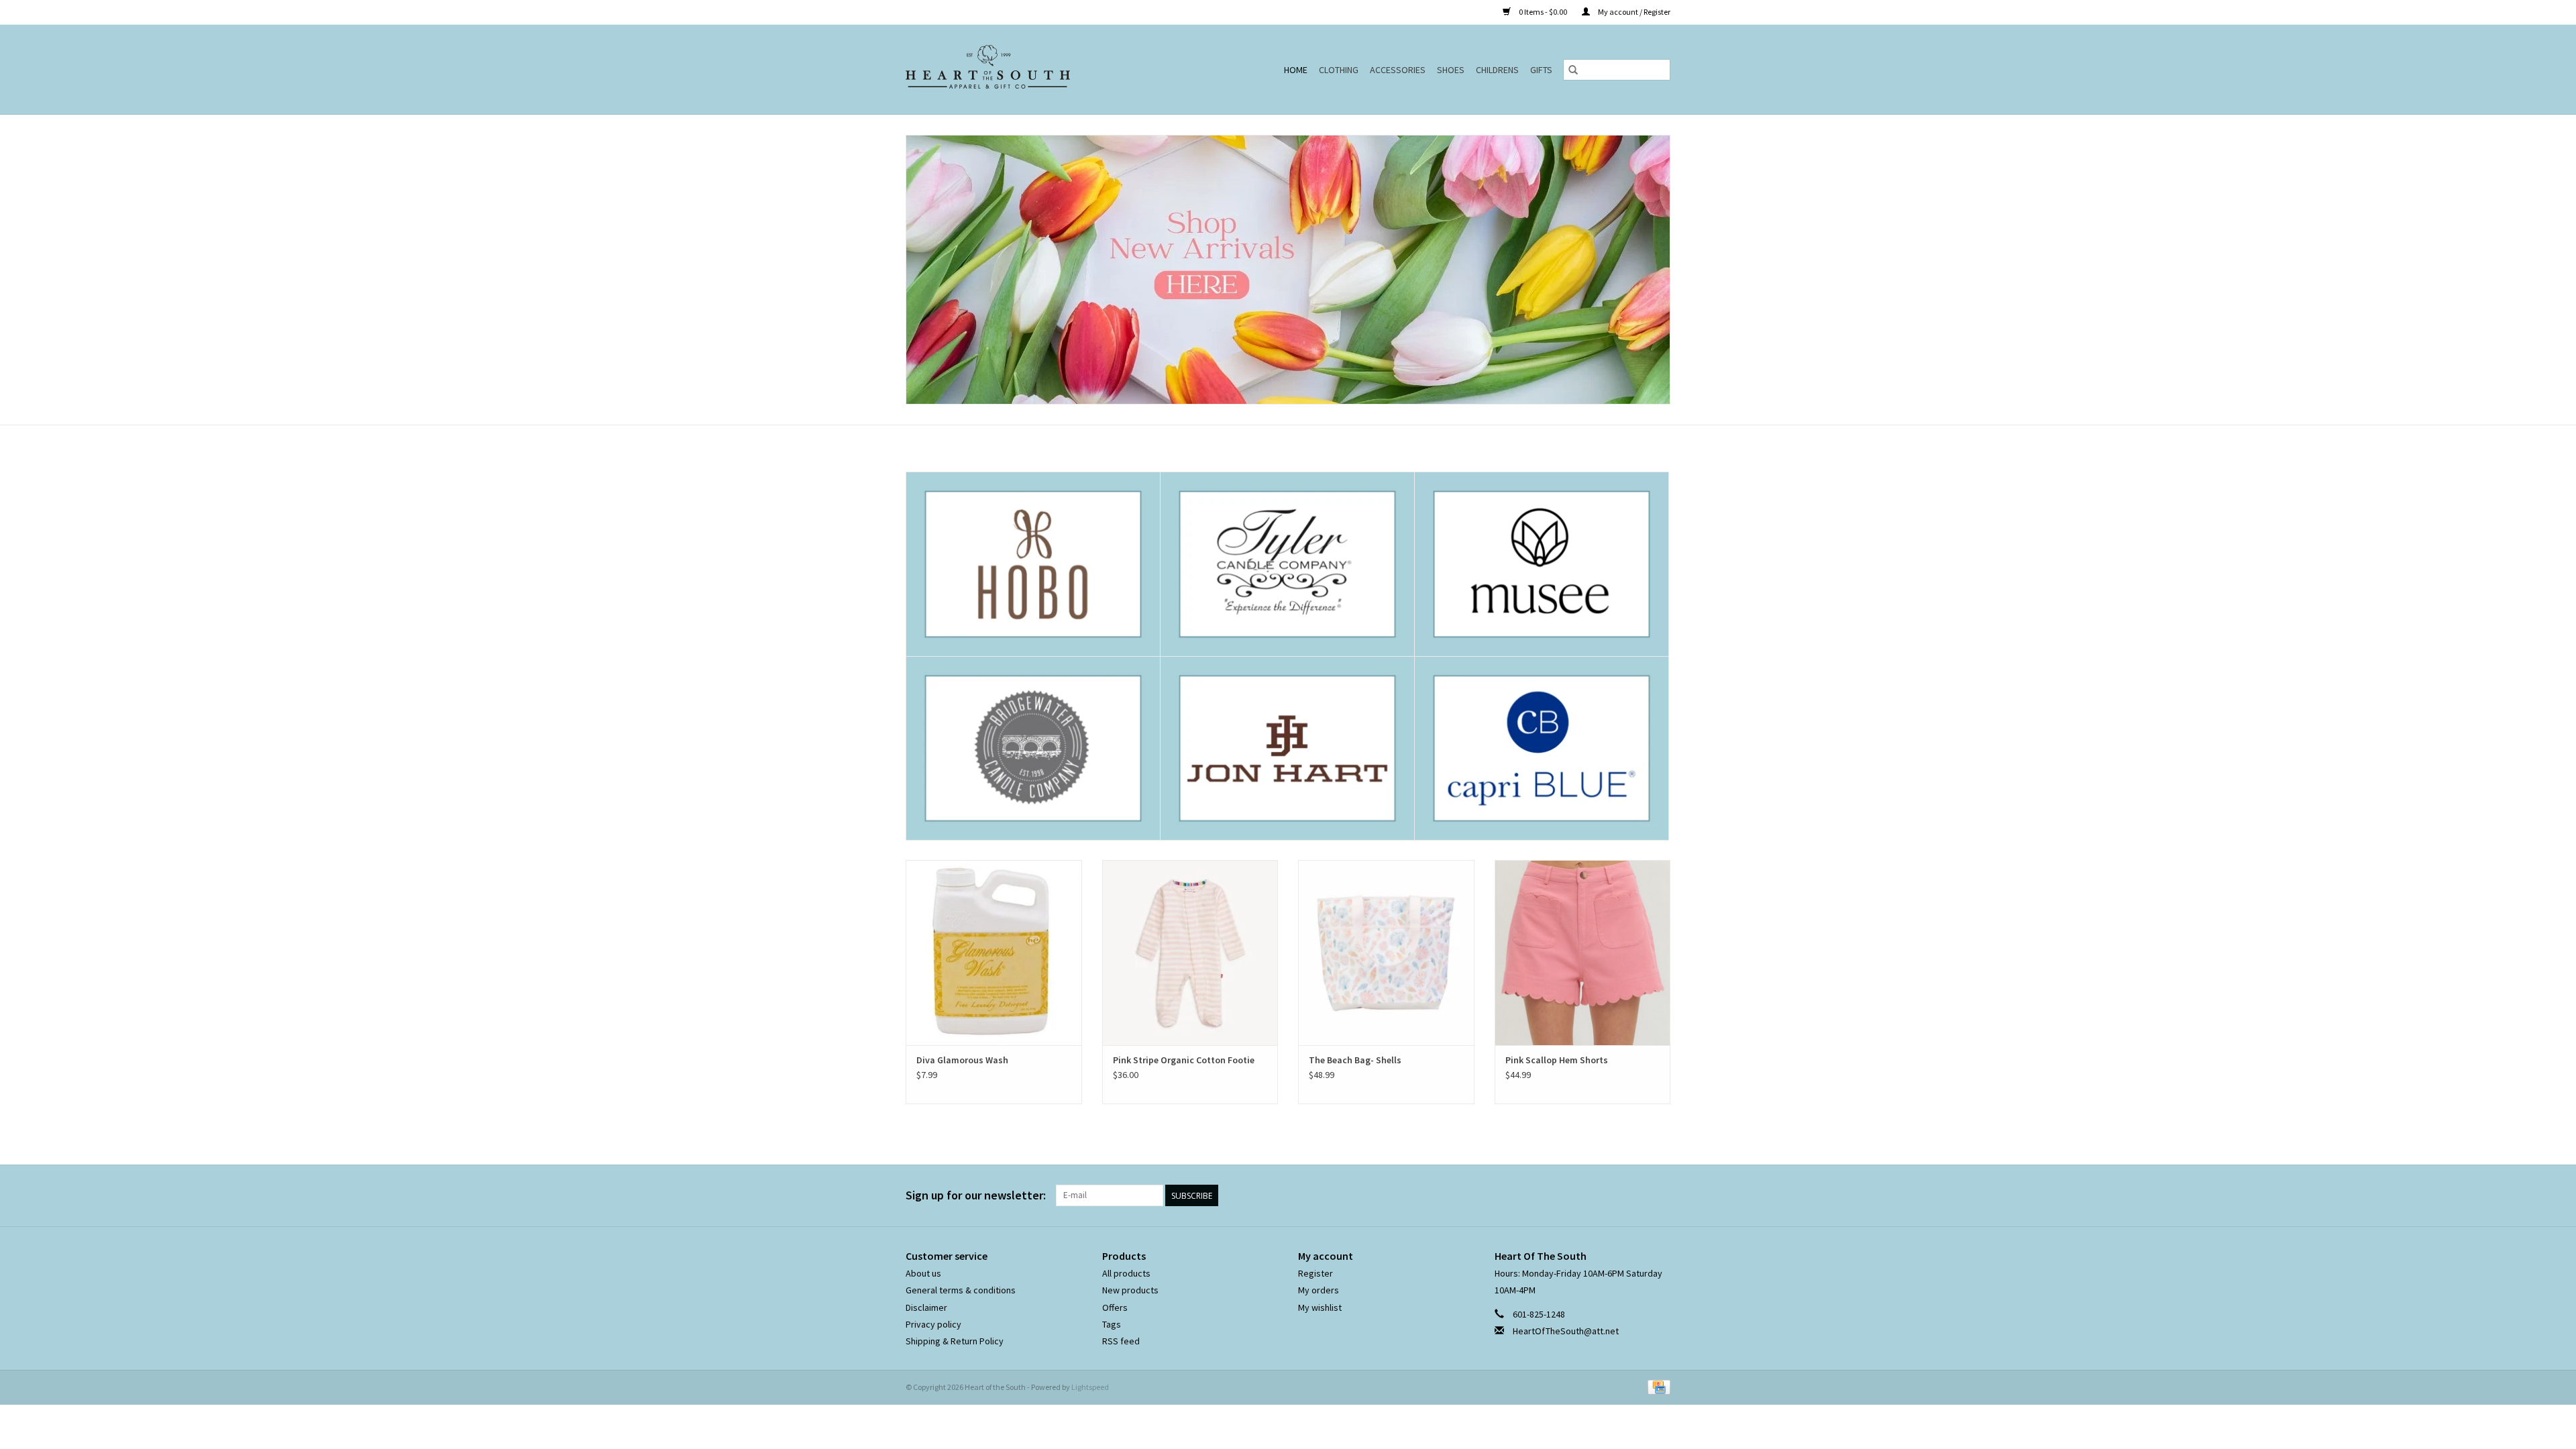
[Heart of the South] (1019, 69)
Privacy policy (933, 1324)
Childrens (1497, 70)
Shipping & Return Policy (955, 1341)
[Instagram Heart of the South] (1660, 1195)
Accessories (1398, 70)
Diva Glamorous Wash (962, 1060)
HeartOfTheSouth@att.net (1566, 1331)
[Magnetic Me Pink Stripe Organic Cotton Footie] (1190, 952)
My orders (1319, 1290)
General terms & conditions (961, 1290)
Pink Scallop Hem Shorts (1557, 1060)
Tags (1112, 1324)
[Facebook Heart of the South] (1636, 1195)
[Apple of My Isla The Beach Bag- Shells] (1386, 952)
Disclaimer (926, 1307)
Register (1316, 1273)
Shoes (1451, 70)
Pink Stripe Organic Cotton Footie (1184, 1060)
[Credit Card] (1657, 1386)
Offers (1115, 1307)
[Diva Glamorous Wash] (994, 952)
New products (1130, 1290)
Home (1296, 70)
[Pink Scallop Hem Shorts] (1583, 952)
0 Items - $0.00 (1543, 12)
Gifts (1541, 70)
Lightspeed (1090, 1387)
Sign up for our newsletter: (976, 1195)
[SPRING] (1288, 270)
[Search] (1573, 70)
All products (1126, 1273)
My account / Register (1633, 12)
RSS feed (1121, 1341)
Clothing (1339, 70)
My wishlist (1320, 1307)
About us (923, 1273)
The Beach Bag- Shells (1355, 1060)
